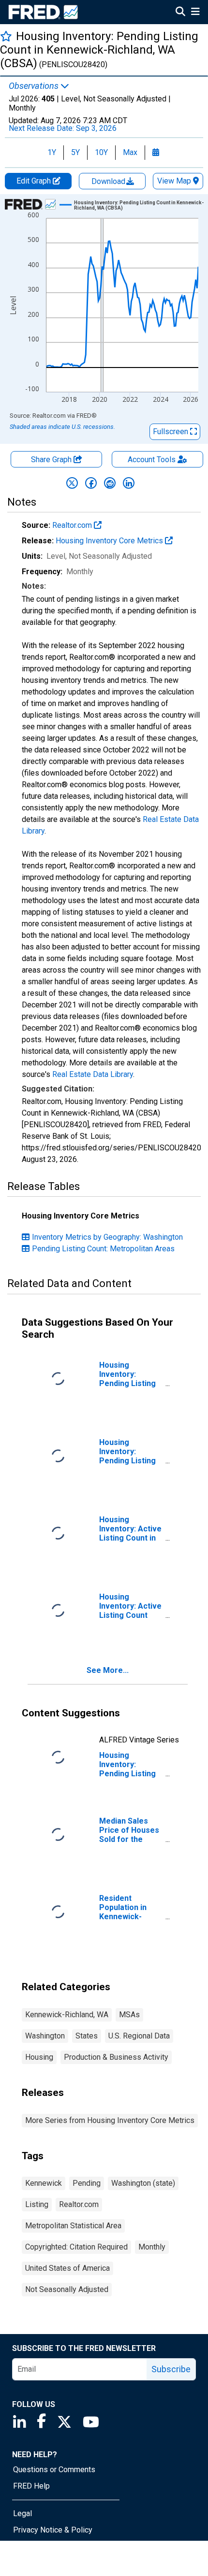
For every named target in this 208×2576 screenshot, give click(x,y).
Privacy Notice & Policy (53, 2530)
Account (152, 460)
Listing (37, 2204)
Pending (87, 2183)
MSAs (129, 2015)
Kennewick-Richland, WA (67, 2015)
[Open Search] (180, 13)
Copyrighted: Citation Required (76, 2247)
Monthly (152, 2247)
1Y (52, 152)
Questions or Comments (54, 2470)
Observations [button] (35, 86)
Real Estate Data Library (93, 1074)
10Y (101, 152)
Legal (22, 2513)
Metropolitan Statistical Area (73, 2226)
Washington (45, 2036)
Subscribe (171, 2369)
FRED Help (31, 2486)
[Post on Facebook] (91, 483)
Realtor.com (73, 525)
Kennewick (44, 2183)
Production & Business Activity (116, 2057)
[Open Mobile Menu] (195, 13)
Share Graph (52, 460)
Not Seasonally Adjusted (67, 2289)
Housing (39, 2057)
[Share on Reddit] (110, 483)
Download (109, 181)
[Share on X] (72, 483)
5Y (75, 152)
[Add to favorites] (6, 36)
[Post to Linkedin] (129, 483)
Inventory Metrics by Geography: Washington (107, 1237)
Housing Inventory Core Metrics (110, 541)
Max (130, 152)
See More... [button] (108, 1670)
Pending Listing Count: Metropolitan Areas (103, 1249)
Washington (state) (143, 2183)
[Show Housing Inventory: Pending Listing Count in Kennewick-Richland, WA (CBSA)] (139, 205)
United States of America (67, 2268)
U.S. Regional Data (139, 2036)
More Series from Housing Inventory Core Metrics (110, 2120)
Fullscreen (171, 432)
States (87, 2036)
